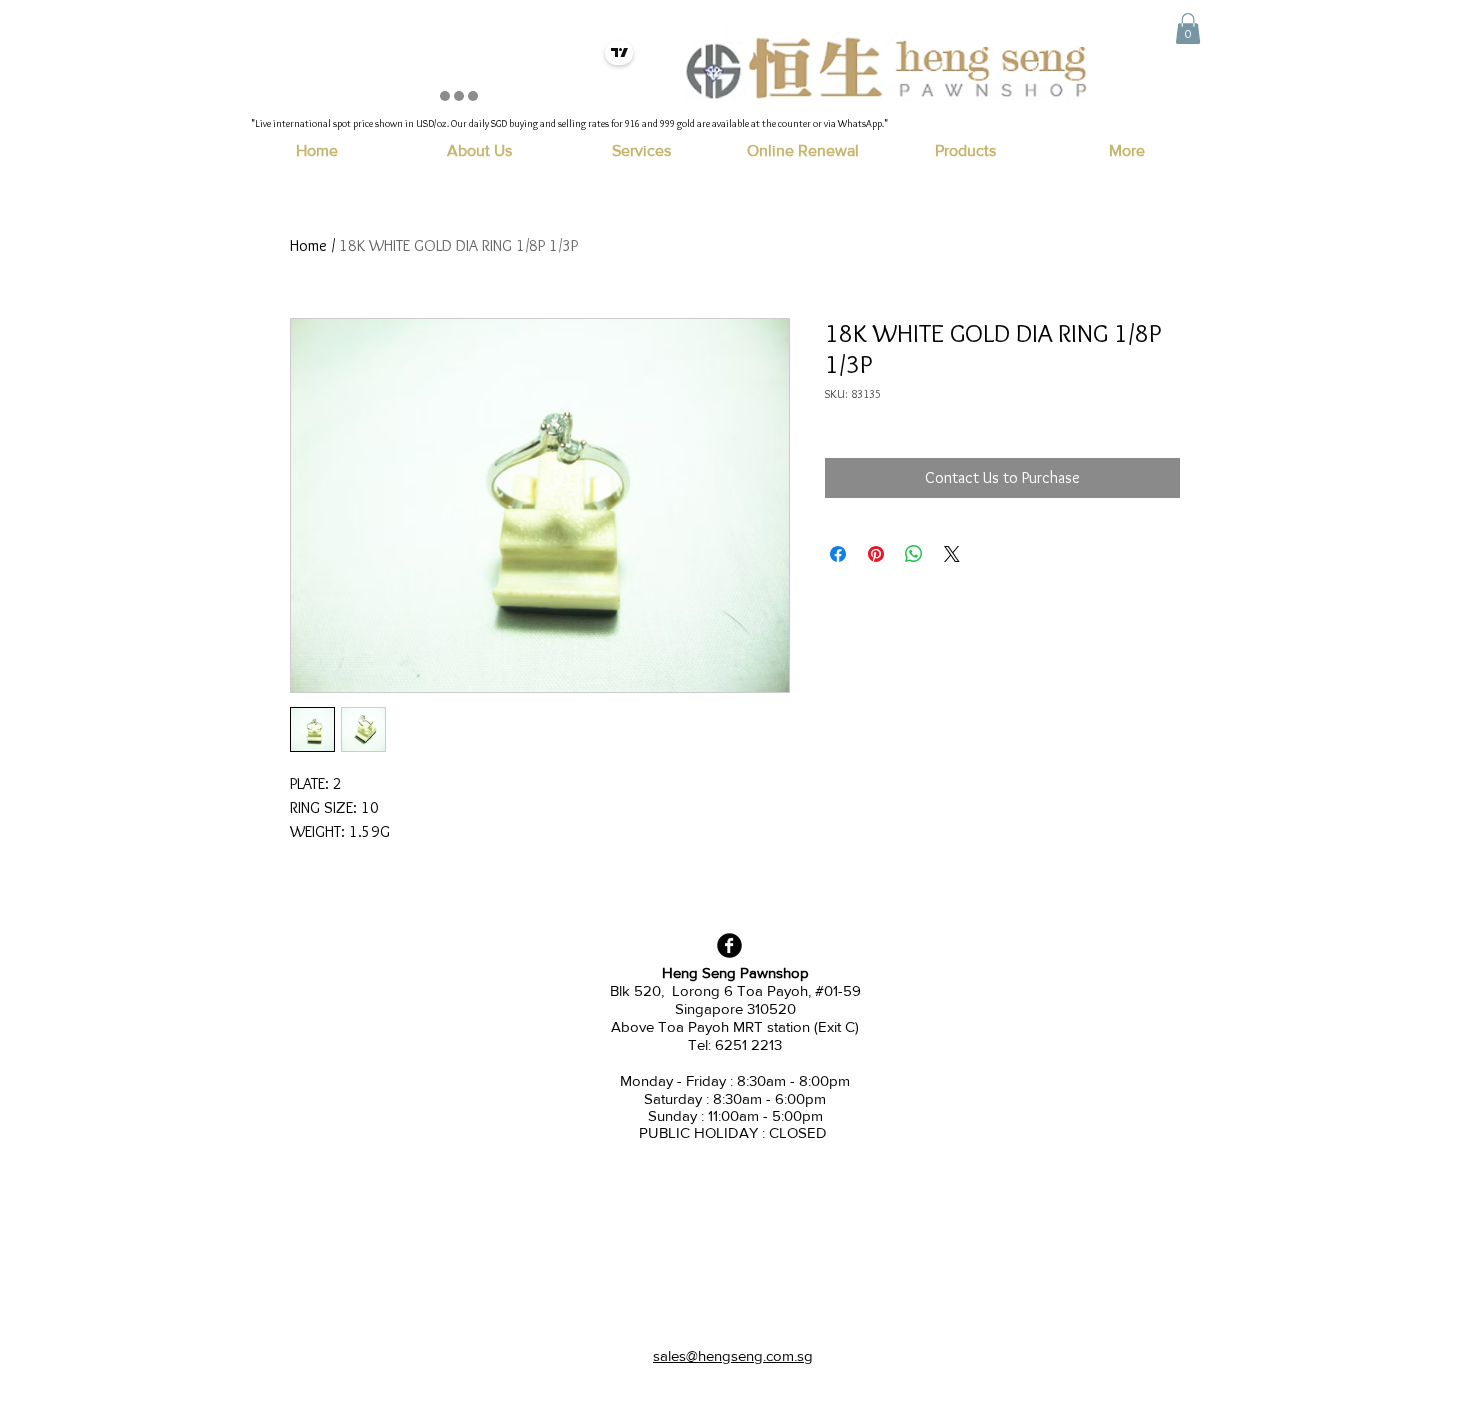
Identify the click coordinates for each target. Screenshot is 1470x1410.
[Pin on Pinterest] (876, 554)
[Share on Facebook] (838, 554)
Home (308, 245)
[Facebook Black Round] (729, 945)
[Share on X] (952, 554)
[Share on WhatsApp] (914, 554)
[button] (1188, 28)
